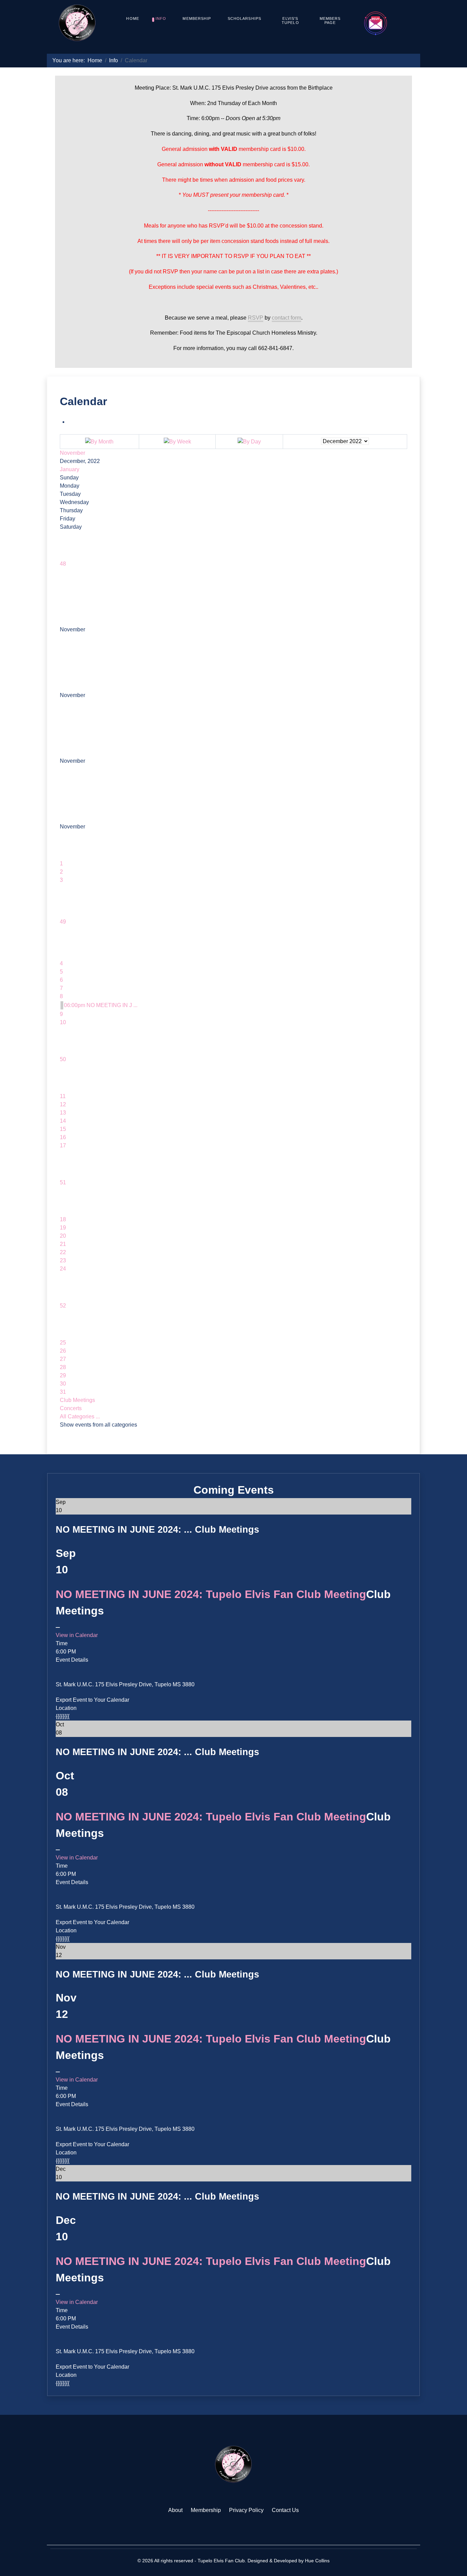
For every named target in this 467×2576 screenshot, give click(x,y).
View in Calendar (77, 1635)
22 (63, 1252)
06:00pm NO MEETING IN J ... (101, 1005)
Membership (206, 2510)
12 (63, 1104)
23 (63, 1260)
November (72, 453)
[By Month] (99, 441)
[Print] (70, 422)
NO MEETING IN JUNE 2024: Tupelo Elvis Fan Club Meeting (211, 1594)
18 (63, 1219)
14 (63, 1121)
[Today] (249, 441)
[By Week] (177, 441)
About (175, 2510)
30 (63, 1384)
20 (63, 1236)
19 (63, 1228)
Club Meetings (77, 1400)
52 (63, 1306)
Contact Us (285, 2510)
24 (63, 1269)
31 (63, 1392)
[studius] (233, 2464)
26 (63, 1351)
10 (63, 1022)
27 (63, 1359)
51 (63, 1182)
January (70, 469)
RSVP (256, 318)
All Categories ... (80, 1416)
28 (63, 1367)
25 (63, 1343)
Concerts (71, 1408)
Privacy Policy (246, 2510)
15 (63, 1129)
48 (63, 564)
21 (63, 1244)
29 (63, 1375)
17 (63, 1145)
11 (63, 1096)
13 (63, 1113)
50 (63, 1059)
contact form (286, 318)
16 (63, 1137)
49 (63, 922)
